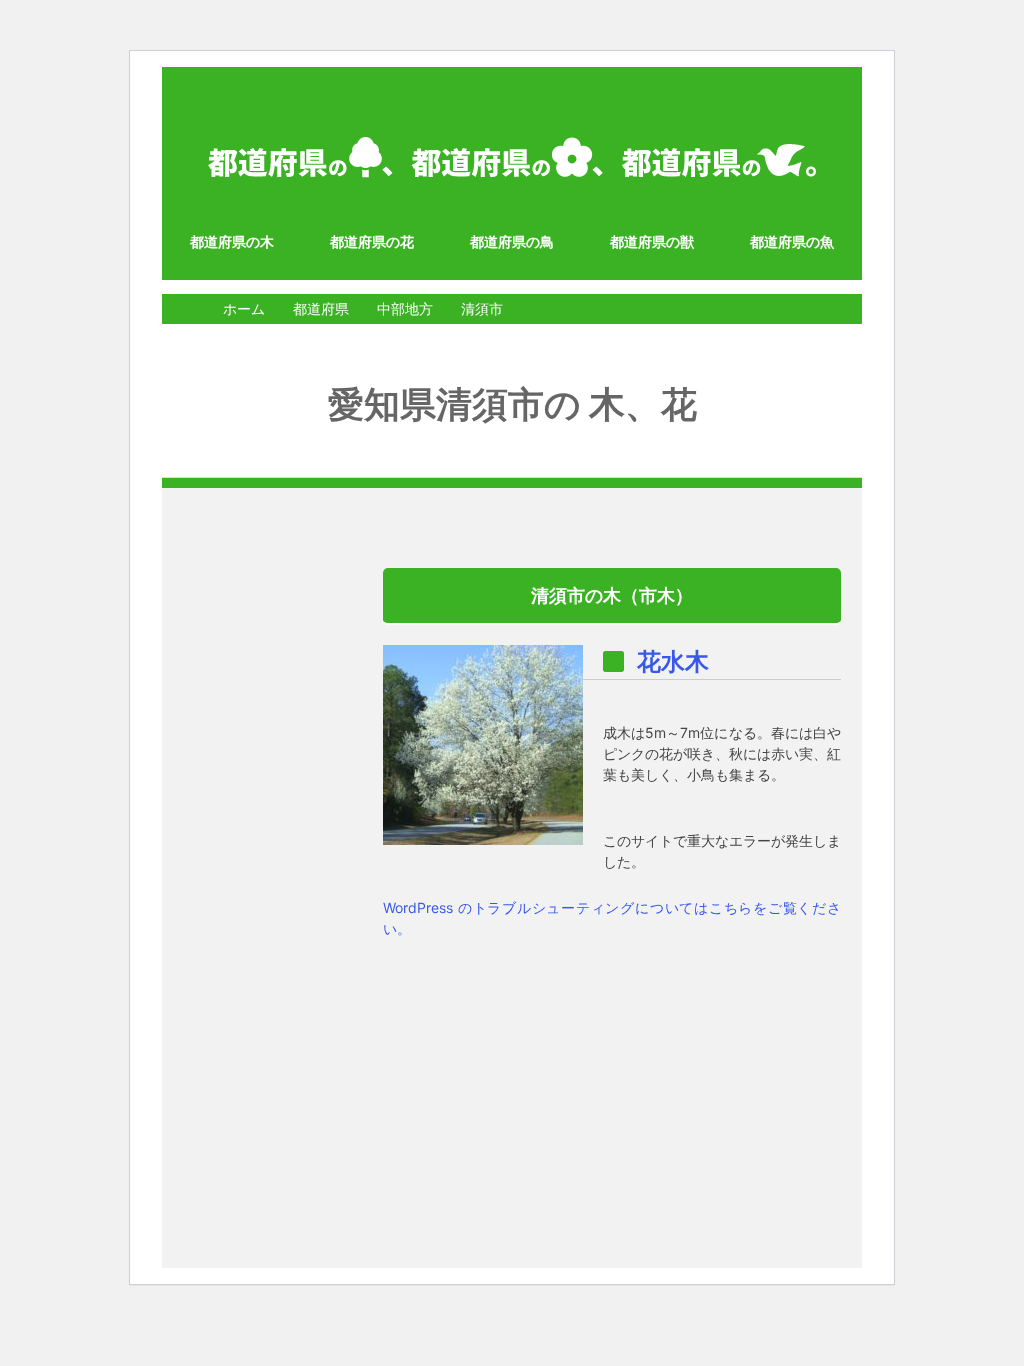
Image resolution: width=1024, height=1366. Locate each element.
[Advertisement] (263, 868)
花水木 (673, 661)
